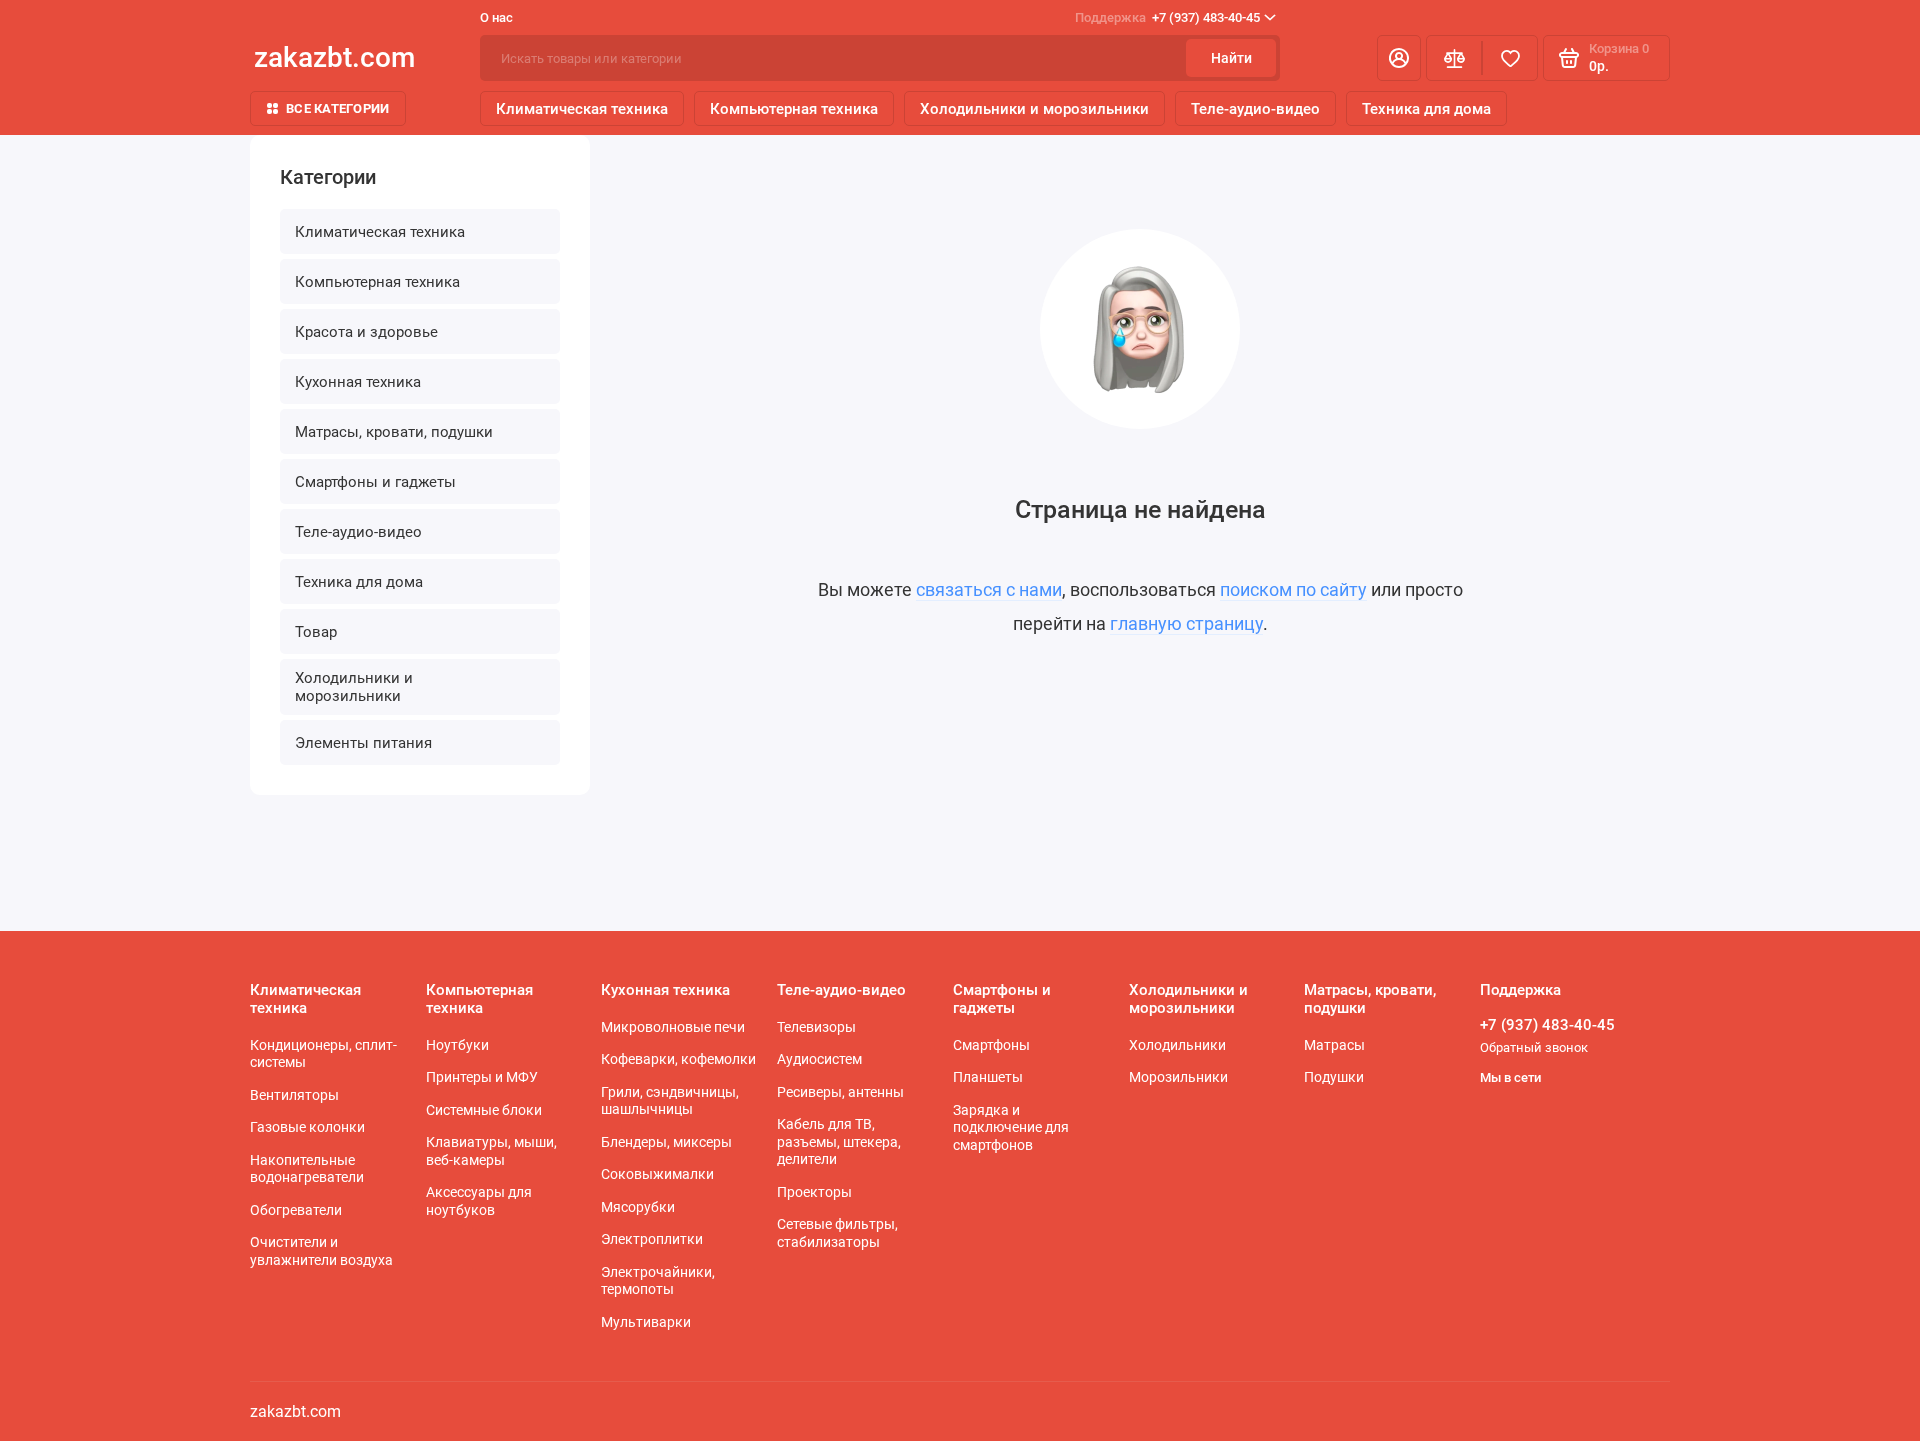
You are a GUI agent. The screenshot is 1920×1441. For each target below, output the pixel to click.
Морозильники (1178, 1077)
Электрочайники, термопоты (658, 1281)
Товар (316, 632)
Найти (1231, 58)
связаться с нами (989, 589)
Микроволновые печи (673, 1027)
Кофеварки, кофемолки (678, 1059)
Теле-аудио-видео (1255, 109)
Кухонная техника (358, 382)
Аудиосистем (819, 1059)
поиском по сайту (1293, 589)
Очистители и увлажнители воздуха (321, 1251)
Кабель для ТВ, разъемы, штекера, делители (839, 1141)
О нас (496, 17)
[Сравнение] (1454, 58)
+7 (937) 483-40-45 (1167, 17)
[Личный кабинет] (1399, 58)
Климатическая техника (582, 109)
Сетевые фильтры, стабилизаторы (837, 1233)
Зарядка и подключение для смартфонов (1011, 1127)
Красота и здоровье (366, 332)
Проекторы (814, 1192)
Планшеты (988, 1077)
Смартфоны (991, 1045)
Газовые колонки (307, 1127)
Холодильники (1177, 1045)
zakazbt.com (334, 57)
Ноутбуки (457, 1045)
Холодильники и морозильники (1034, 109)
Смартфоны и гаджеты (375, 482)
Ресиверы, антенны (840, 1092)
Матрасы (1334, 1045)
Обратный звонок (1534, 1047)
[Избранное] (1510, 58)
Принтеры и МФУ (482, 1077)
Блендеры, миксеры (666, 1142)
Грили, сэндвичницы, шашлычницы (670, 1101)
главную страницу (1186, 623)
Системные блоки (484, 1110)
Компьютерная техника (794, 109)
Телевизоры (816, 1027)
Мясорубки (638, 1207)
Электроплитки (652, 1239)
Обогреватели (296, 1210)
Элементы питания (363, 743)
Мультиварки (646, 1322)
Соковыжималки (657, 1174)
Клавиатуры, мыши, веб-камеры (491, 1151)
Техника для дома (1426, 109)
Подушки (1334, 1077)
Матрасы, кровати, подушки (394, 432)
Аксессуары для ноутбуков (479, 1201)
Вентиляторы (294, 1095)
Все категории (337, 108)
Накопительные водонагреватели (307, 1169)
